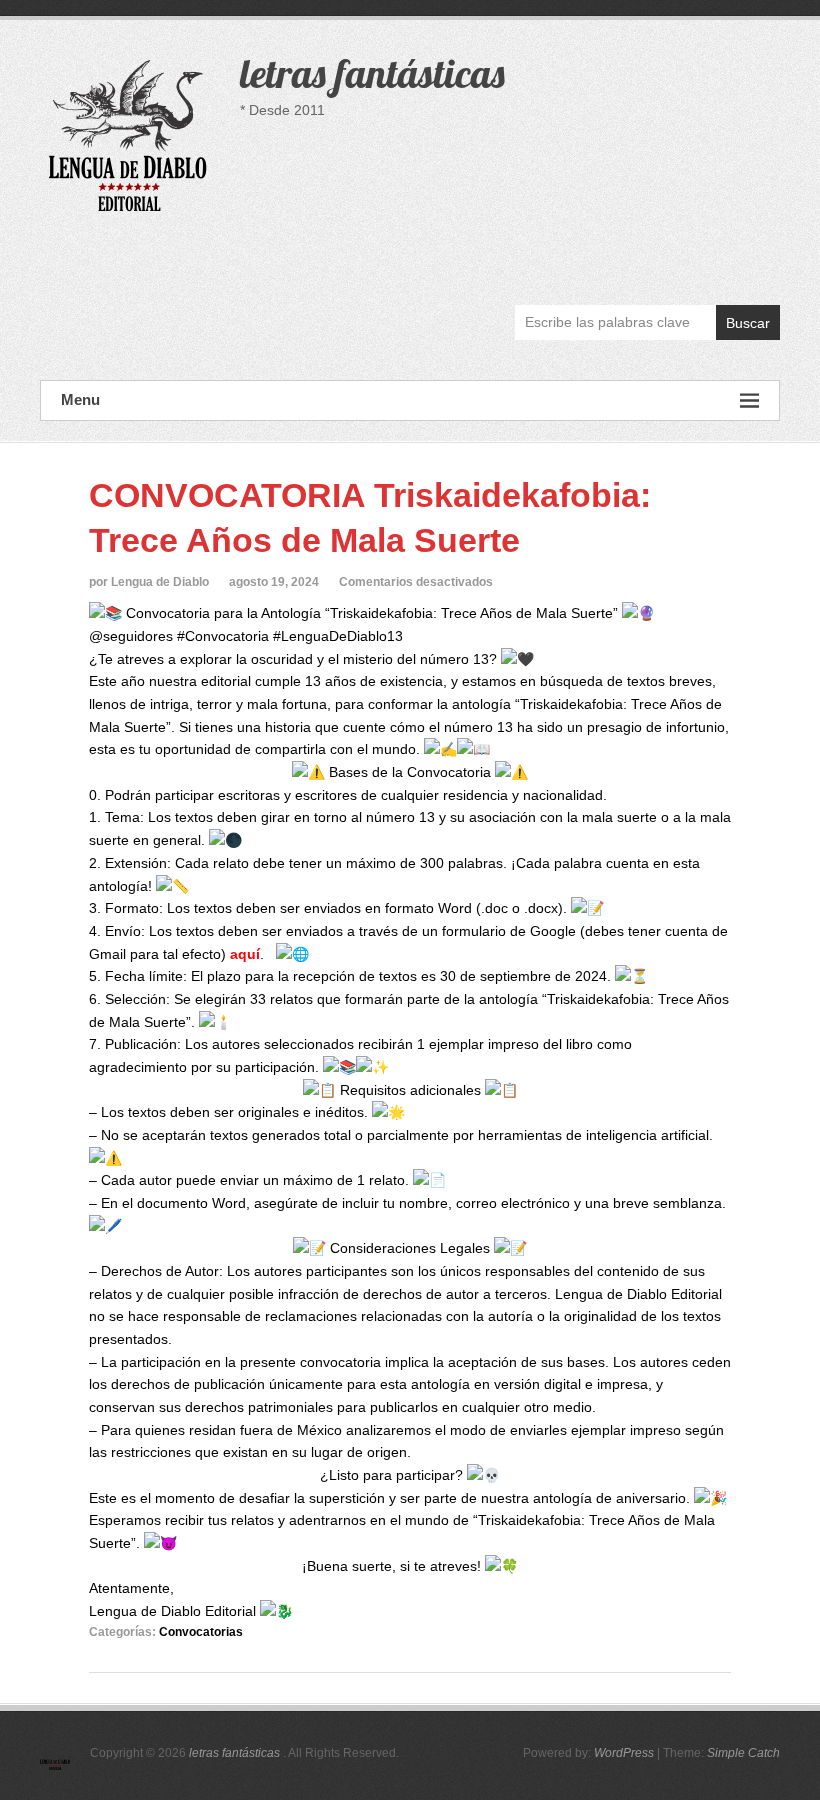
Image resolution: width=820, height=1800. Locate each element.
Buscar (748, 323)
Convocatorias (201, 1632)
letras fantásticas (372, 73)
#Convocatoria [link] (223, 636)
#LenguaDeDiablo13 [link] (338, 636)
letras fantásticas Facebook (677, 258)
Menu (80, 399)
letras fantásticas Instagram (763, 258)
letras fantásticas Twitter (720, 258)
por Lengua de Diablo (149, 582)
